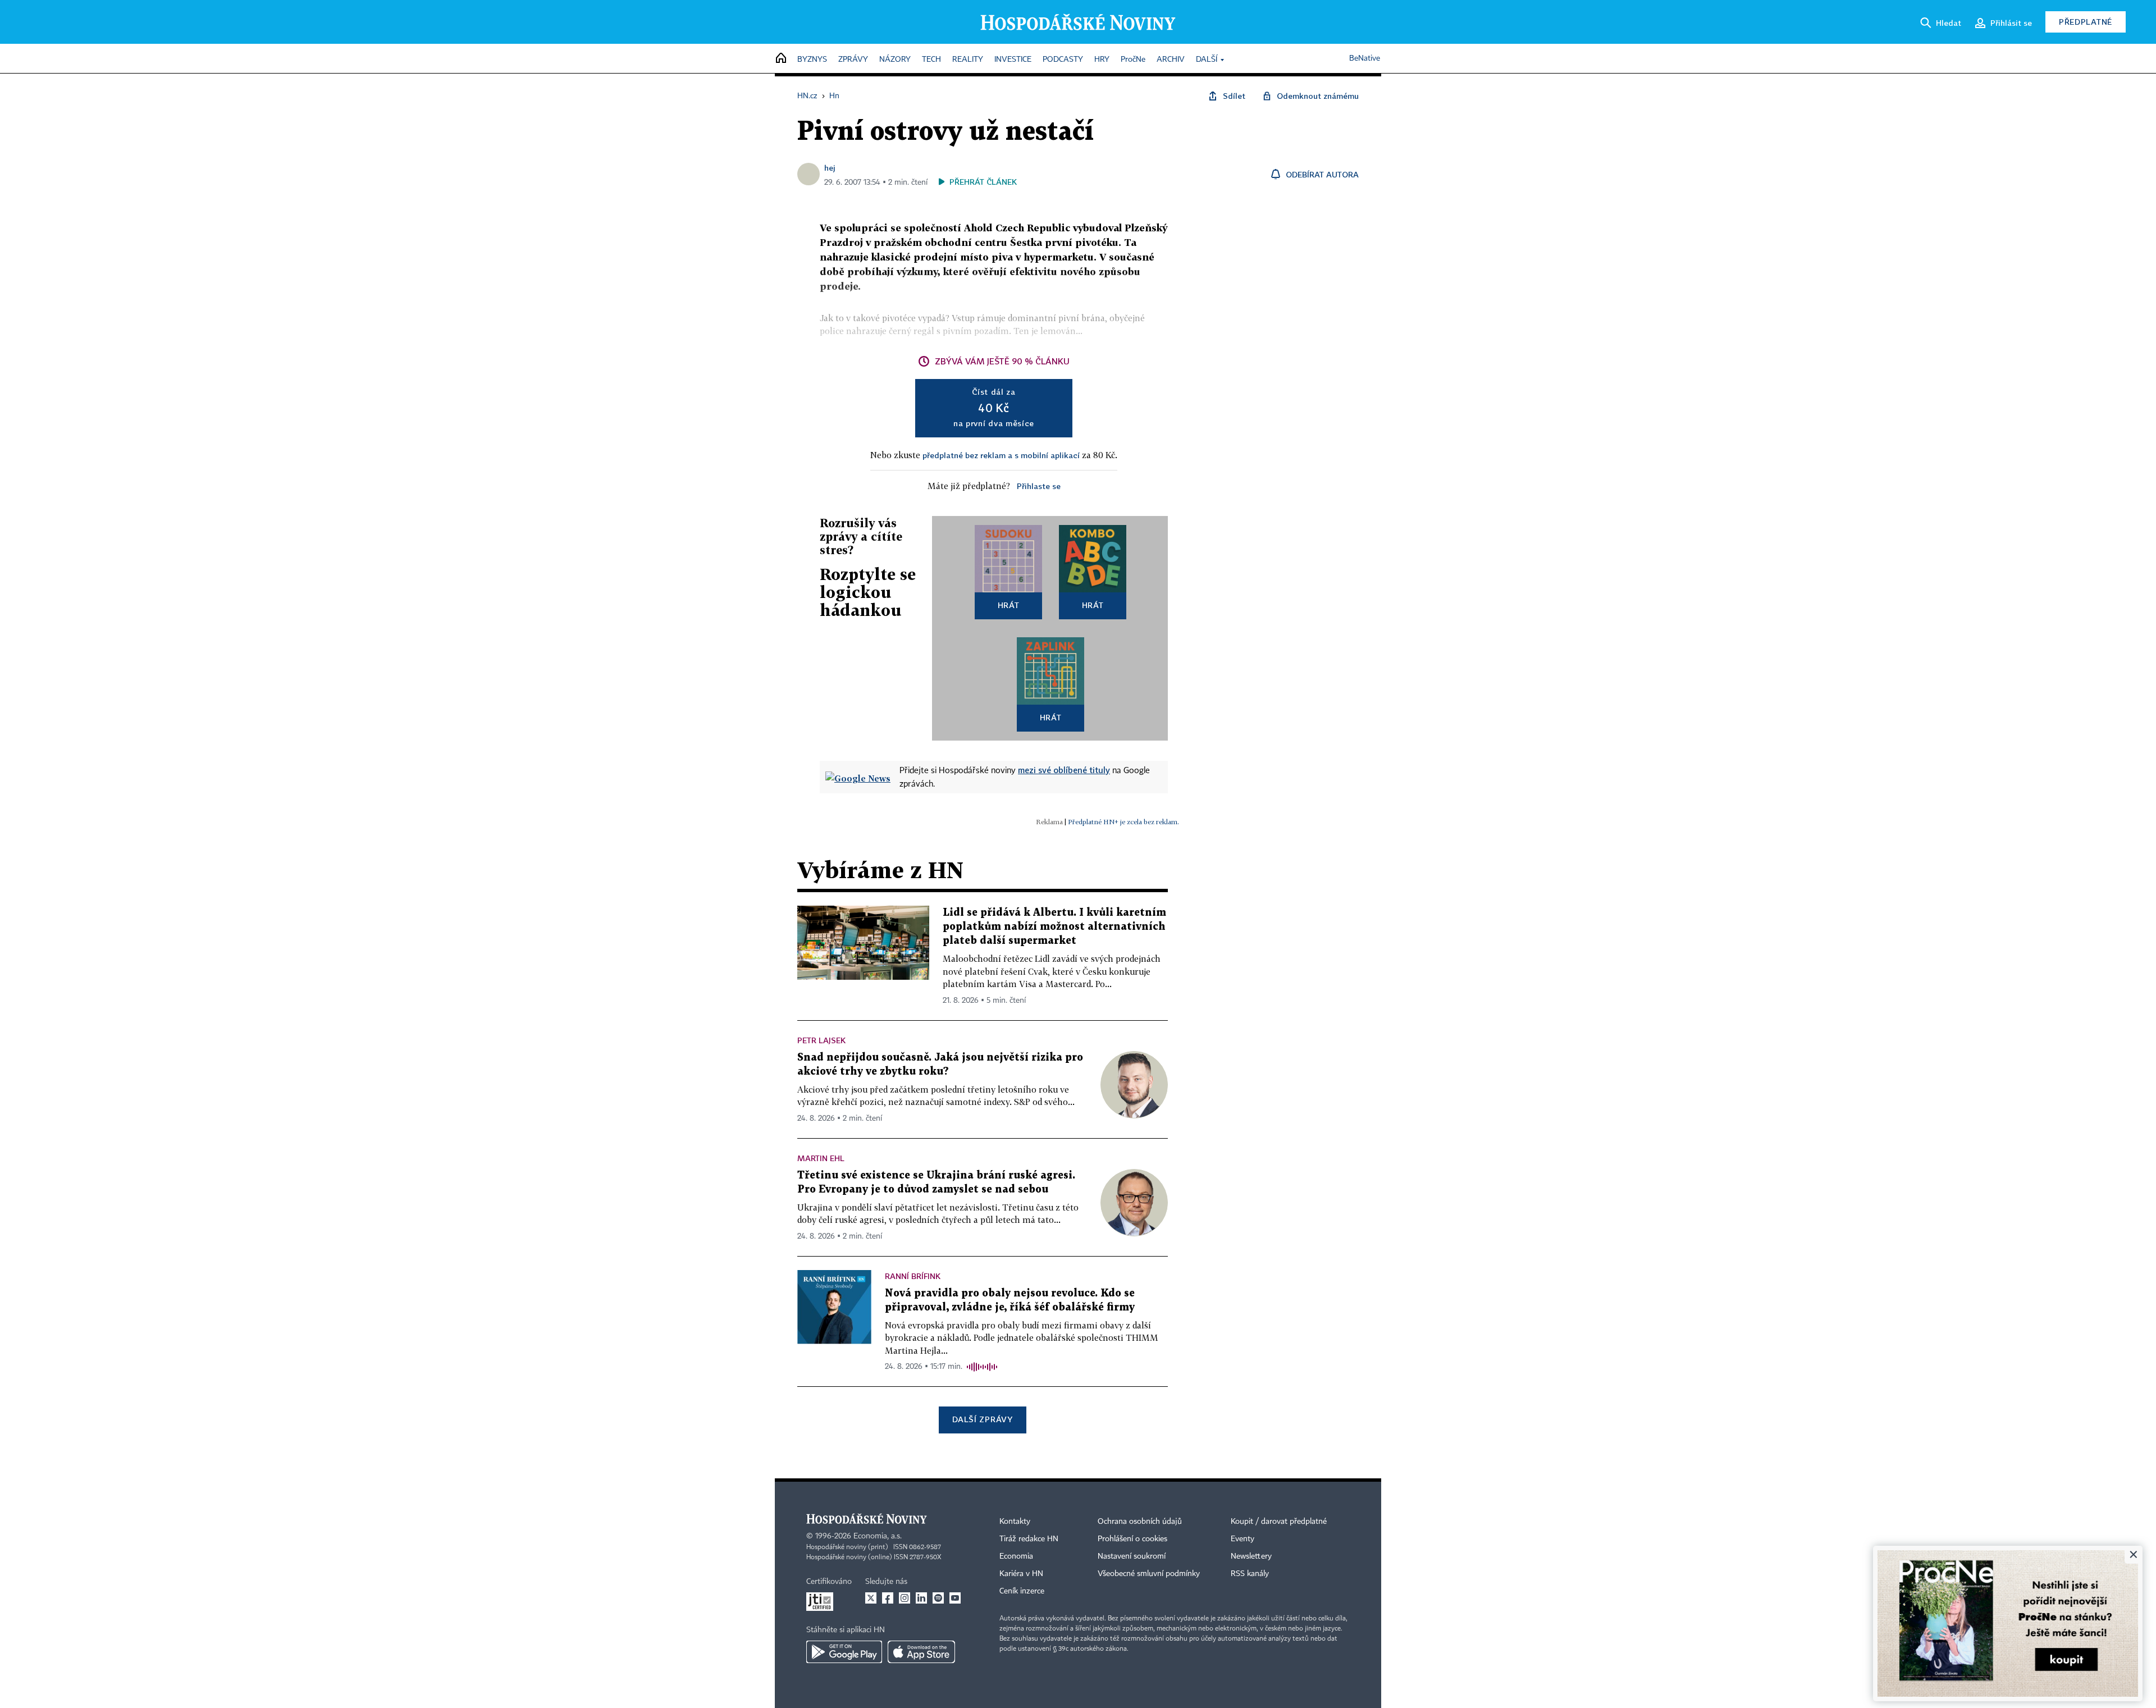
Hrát (1009, 605)
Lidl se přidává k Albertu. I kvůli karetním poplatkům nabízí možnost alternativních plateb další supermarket (1054, 927)
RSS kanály (1250, 1574)
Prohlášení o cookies (1132, 1539)
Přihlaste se (1039, 486)
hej (830, 168)
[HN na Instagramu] (905, 1598)
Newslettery (1251, 1556)
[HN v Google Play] (844, 1652)
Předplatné (2086, 22)
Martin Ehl (821, 1158)
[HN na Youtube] (955, 1598)
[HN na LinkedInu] (921, 1598)
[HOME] (781, 59)
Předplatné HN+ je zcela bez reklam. (1123, 822)
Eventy (1243, 1539)
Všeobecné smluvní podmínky (1149, 1574)
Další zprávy (982, 1419)
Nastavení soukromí (1132, 1556)
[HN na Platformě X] (871, 1598)
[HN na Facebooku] (888, 1598)
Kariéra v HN (1021, 1574)
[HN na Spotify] (938, 1598)
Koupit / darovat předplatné (1279, 1522)
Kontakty (1015, 1522)
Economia (1016, 1556)
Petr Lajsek (821, 1040)
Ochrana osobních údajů (1140, 1522)
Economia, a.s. (878, 1536)
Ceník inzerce (1022, 1591)
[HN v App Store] (921, 1652)
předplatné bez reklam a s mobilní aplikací (1001, 455)
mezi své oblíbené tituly (1064, 770)
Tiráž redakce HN (1029, 1539)
